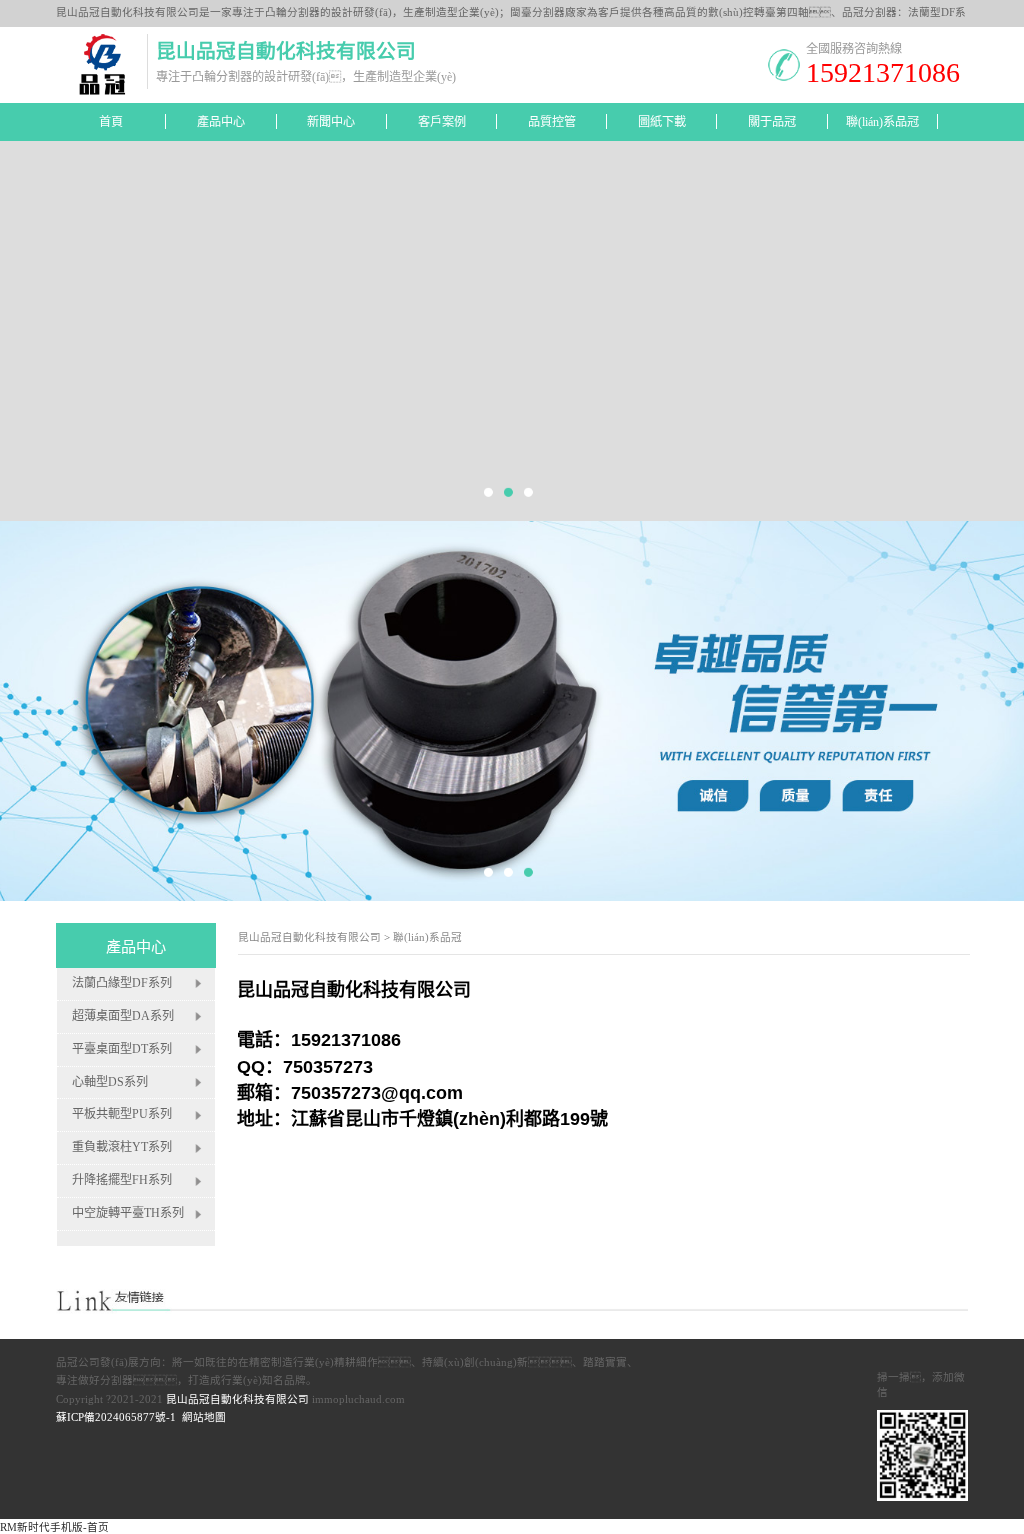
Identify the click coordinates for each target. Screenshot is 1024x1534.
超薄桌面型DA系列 (123, 1016)
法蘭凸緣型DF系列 (122, 983)
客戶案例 (442, 122)
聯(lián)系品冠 (882, 122)
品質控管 (552, 122)
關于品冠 (772, 122)
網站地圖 (204, 1417)
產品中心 (221, 122)
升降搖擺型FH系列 (122, 1181)
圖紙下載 (662, 122)
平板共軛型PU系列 (122, 1115)
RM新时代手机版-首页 (54, 1527)
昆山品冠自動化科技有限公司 (309, 937)
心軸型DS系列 (110, 1082)
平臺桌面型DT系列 (122, 1049)
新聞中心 (331, 122)
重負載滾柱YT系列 (122, 1148)
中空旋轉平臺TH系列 (128, 1214)
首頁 (111, 122)
